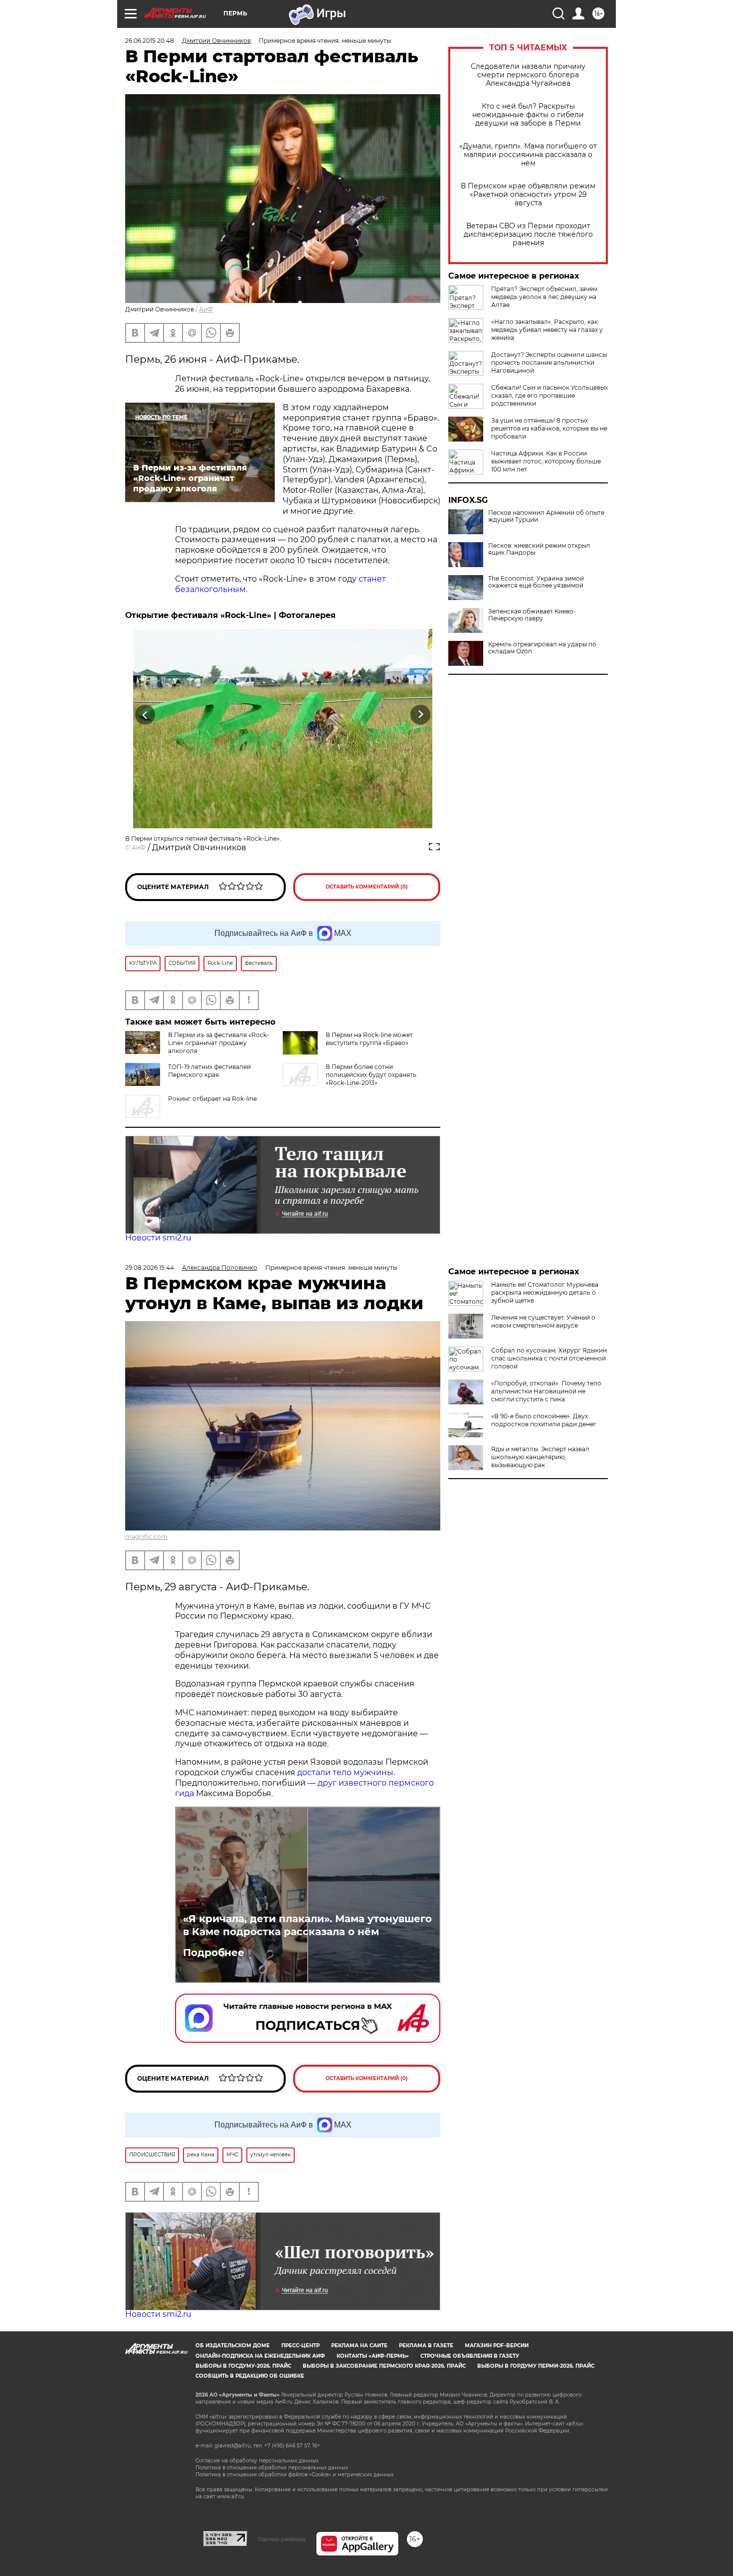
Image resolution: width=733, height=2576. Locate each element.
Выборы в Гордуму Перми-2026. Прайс (536, 2366)
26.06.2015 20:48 (150, 41)
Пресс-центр (300, 2346)
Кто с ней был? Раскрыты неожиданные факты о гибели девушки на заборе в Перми (528, 115)
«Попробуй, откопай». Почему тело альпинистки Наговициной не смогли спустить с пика (546, 1391)
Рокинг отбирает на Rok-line (212, 1099)
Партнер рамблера (281, 2539)
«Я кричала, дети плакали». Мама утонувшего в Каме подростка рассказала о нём (307, 1925)
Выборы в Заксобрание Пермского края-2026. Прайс (384, 2366)
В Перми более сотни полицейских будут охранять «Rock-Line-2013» (371, 1075)
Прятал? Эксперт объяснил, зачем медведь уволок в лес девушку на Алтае (544, 297)
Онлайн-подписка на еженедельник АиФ (260, 2356)
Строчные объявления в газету (470, 2356)
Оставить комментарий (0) (367, 887)
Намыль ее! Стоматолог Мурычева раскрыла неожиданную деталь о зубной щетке (545, 1292)
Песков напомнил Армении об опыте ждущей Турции (546, 516)
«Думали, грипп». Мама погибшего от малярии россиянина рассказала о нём (528, 155)
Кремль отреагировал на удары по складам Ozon (542, 648)
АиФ (206, 309)
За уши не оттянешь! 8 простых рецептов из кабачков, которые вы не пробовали (549, 428)
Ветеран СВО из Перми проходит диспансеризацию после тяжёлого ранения (528, 234)
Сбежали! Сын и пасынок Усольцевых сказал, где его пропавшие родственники (550, 395)
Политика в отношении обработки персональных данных (272, 2468)
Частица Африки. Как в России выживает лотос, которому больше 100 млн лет (546, 461)
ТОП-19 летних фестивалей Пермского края (209, 1071)
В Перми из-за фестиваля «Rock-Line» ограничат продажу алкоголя (219, 1043)
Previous (145, 714)
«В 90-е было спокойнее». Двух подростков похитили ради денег (544, 1420)
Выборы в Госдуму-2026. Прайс (243, 2366)
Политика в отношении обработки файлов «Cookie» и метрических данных (294, 2475)
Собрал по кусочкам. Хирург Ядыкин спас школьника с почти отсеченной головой (549, 1358)
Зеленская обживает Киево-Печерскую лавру (532, 615)
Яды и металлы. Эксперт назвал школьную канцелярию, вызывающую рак (540, 1457)
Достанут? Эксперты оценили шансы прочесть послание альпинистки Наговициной (549, 363)
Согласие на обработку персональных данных (257, 2461)
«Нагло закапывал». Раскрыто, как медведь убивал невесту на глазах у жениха (547, 330)
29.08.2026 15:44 (150, 1268)
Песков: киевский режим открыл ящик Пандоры (539, 549)
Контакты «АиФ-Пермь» (373, 2356)
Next (421, 714)
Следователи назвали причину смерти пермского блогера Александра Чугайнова (528, 75)
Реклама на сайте (359, 2346)
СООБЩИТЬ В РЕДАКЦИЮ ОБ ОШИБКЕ (250, 2376)
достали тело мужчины (345, 1772)
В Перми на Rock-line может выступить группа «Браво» (369, 1039)
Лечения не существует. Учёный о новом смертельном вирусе (543, 1321)
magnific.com (146, 1537)
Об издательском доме (233, 2346)
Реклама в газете (426, 2346)
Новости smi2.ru (158, 1238)
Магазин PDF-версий (497, 2346)
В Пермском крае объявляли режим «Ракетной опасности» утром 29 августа (528, 195)
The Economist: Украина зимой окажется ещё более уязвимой (536, 582)
